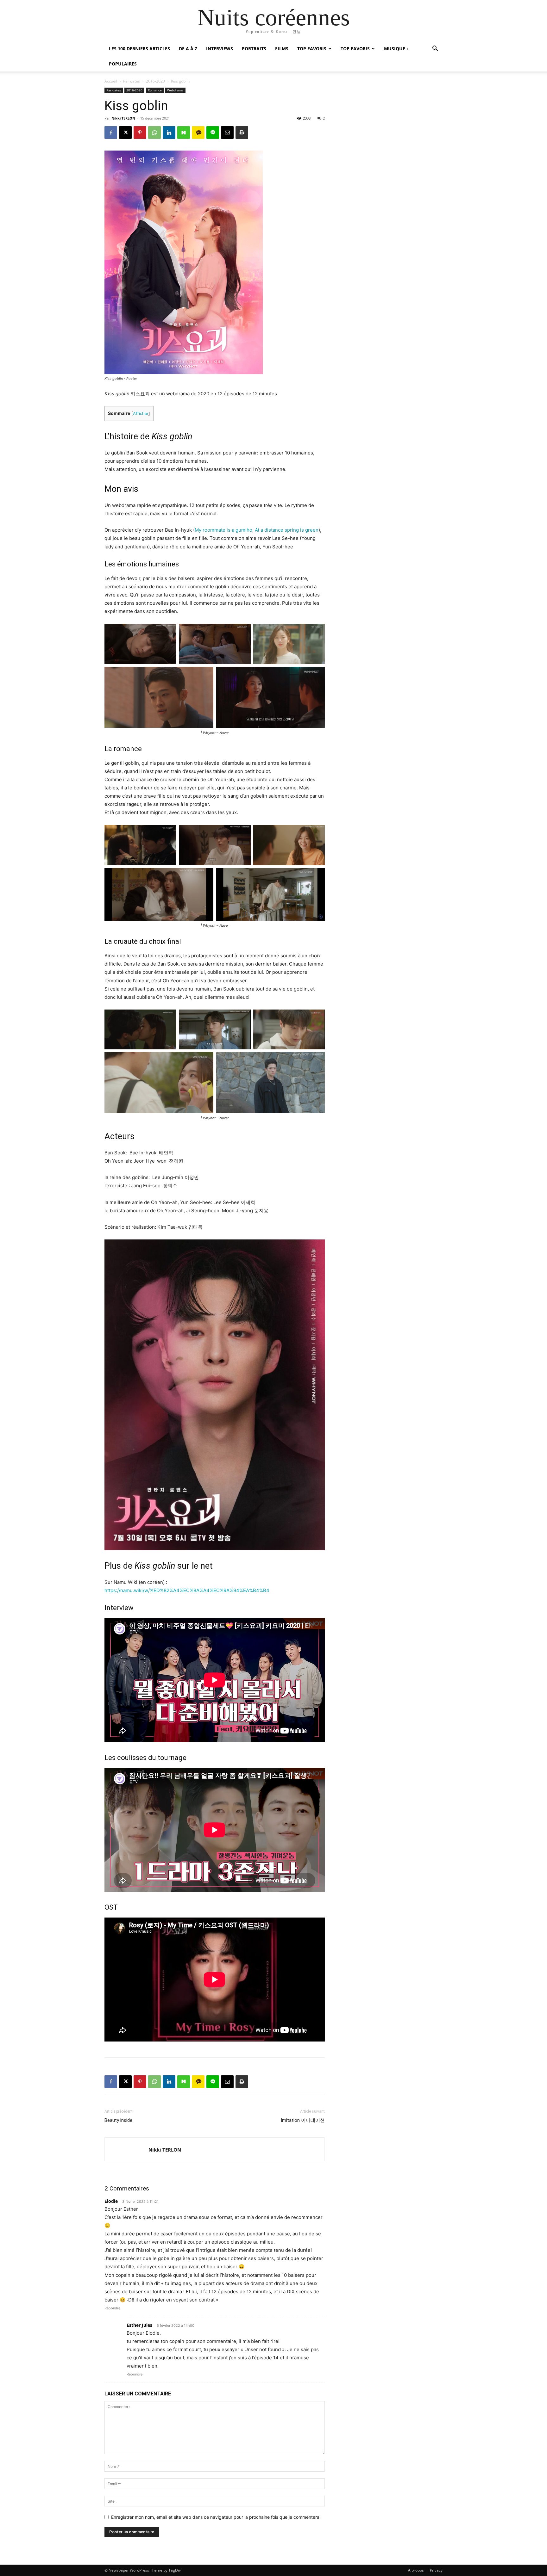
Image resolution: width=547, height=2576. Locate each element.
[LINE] (213, 133)
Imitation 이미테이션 (303, 2120)
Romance (155, 90)
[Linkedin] (169, 133)
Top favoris (312, 49)
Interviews (220, 49)
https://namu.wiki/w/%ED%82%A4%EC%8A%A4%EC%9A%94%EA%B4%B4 (187, 1590)
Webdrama (175, 90)
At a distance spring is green (287, 530)
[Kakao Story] (198, 133)
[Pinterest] (140, 133)
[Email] (227, 133)
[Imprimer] (242, 133)
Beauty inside (118, 2120)
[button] (435, 49)
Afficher (141, 414)
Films (282, 49)
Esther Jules (139, 2325)
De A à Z (188, 49)
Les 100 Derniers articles (139, 49)
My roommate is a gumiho (223, 530)
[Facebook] (111, 133)
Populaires (123, 64)
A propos (416, 2570)
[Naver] (184, 133)
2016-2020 (155, 81)
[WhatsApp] (154, 133)
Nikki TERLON (123, 118)
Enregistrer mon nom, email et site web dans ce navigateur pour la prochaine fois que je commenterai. (216, 2517)
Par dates (132, 81)
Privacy (436, 2570)
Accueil (111, 81)
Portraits (254, 49)
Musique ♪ (396, 49)
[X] (125, 133)
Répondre (112, 2308)
